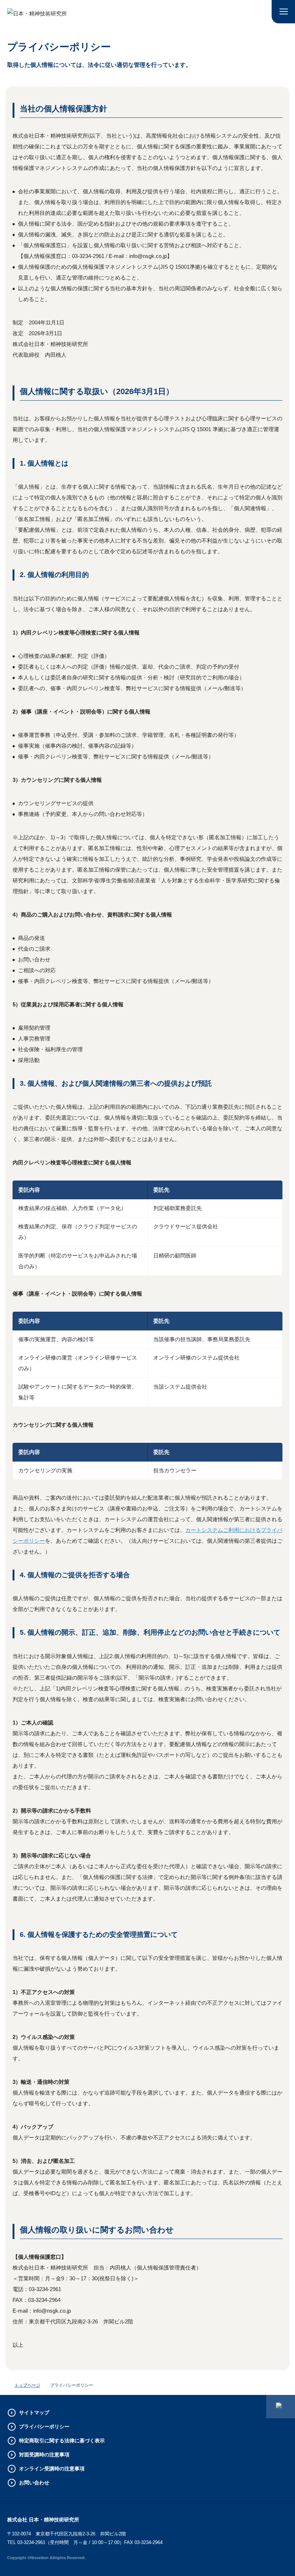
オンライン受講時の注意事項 (52, 2469)
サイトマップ (34, 2413)
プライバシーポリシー (44, 2427)
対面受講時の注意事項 (44, 2455)
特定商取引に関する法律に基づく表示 (62, 2441)
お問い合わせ (34, 2483)
